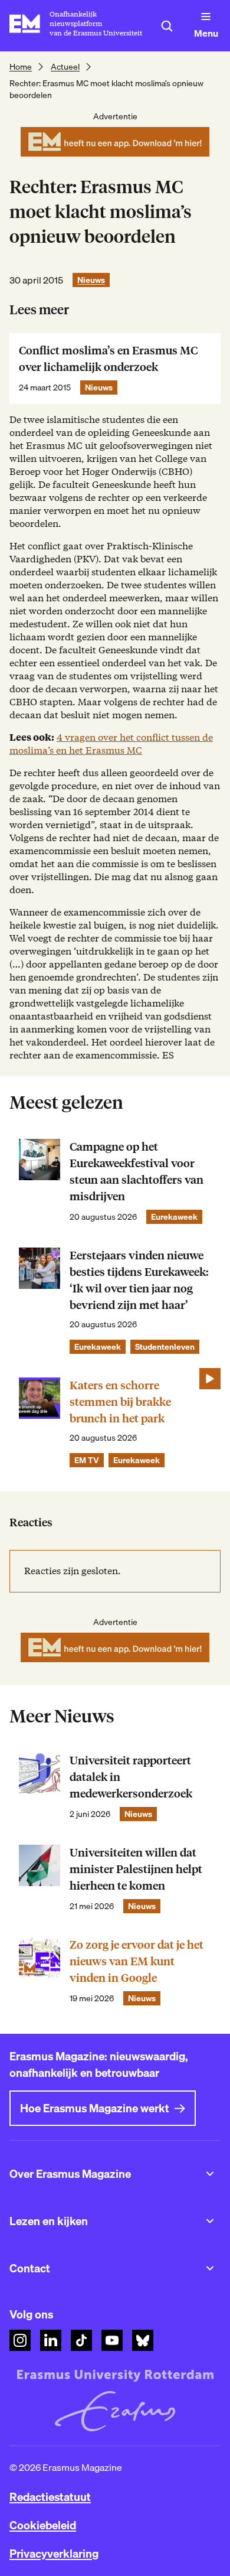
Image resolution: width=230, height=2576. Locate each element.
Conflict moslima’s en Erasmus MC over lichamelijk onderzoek (108, 359)
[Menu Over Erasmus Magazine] (210, 2174)
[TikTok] (81, 2340)
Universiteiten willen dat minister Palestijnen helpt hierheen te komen (136, 1869)
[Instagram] (20, 2340)
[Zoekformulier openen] (167, 26)
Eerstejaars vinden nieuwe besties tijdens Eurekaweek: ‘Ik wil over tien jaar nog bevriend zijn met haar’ (139, 1280)
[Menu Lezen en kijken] (210, 2221)
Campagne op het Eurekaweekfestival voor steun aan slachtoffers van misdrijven (137, 1172)
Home (21, 67)
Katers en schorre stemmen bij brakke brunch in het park (120, 1402)
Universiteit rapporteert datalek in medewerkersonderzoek (131, 1777)
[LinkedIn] (51, 2340)
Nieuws (91, 280)
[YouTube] (112, 2340)
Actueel (65, 67)
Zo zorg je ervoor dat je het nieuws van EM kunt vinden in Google (137, 1961)
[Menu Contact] (210, 2268)
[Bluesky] (143, 2340)
